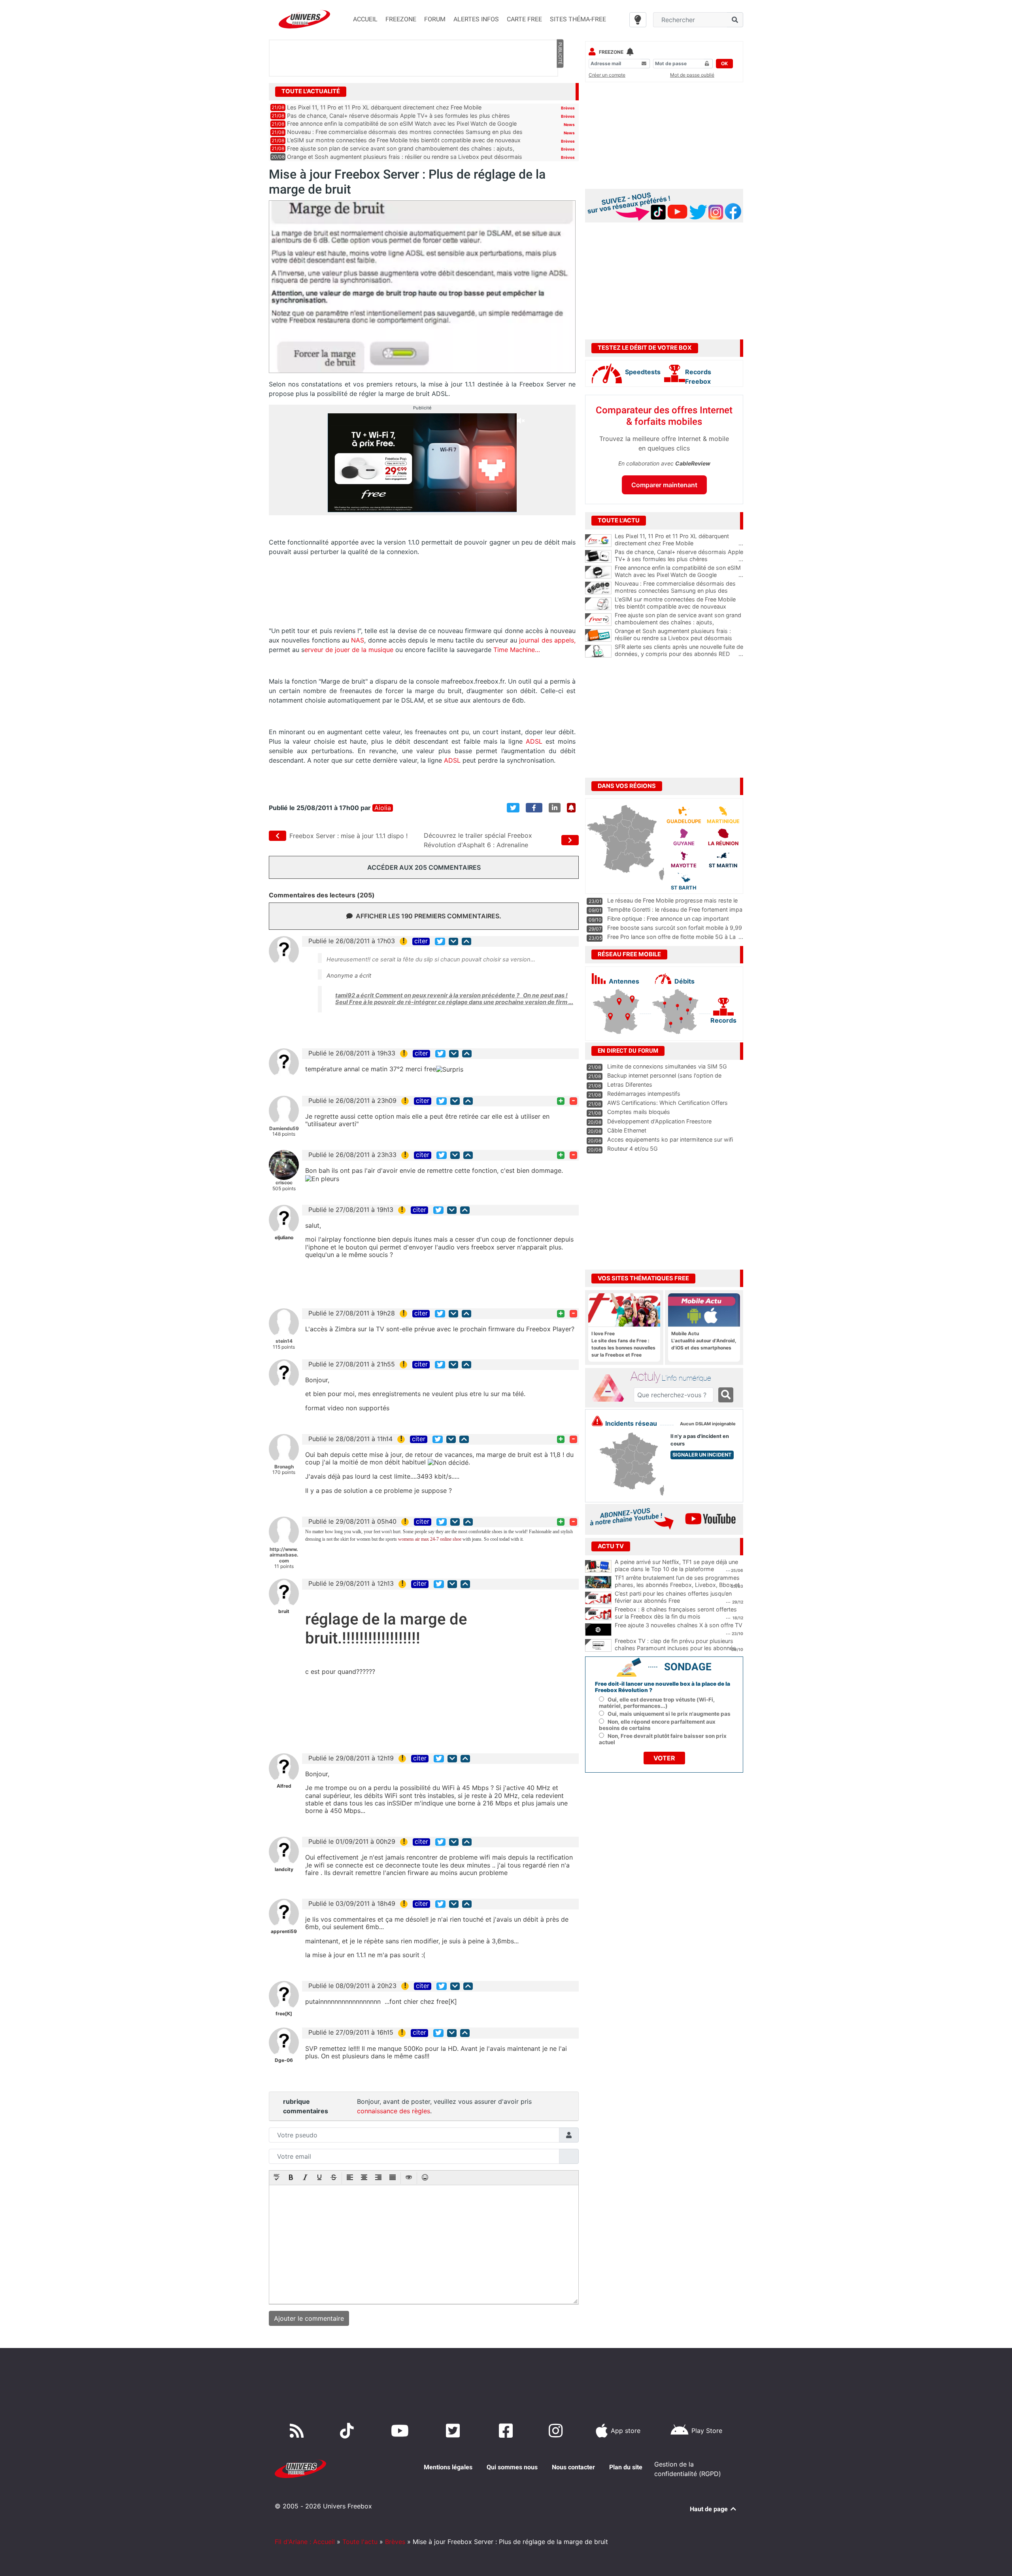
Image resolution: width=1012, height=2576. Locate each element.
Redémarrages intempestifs (644, 1094)
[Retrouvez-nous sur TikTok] (348, 2431)
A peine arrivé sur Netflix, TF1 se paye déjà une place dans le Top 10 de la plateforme (676, 1566)
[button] (277, 2178)
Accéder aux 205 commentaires (424, 867)
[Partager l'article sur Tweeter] (513, 808)
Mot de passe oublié (692, 75)
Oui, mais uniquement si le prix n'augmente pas (669, 1714)
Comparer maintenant (664, 485)
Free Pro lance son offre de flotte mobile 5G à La (671, 937)
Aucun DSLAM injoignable (708, 1424)
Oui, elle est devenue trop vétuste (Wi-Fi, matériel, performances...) (657, 1703)
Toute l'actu (360, 2542)
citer (421, 941)
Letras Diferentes (630, 1084)
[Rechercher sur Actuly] (726, 1395)
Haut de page (710, 2509)
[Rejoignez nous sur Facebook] (507, 2431)
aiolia (383, 808)
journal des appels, (547, 640)
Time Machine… (517, 650)
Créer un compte (607, 75)
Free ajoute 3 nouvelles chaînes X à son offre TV (679, 1625)
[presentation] (277, 2178)
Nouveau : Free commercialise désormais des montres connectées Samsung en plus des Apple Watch (679, 591)
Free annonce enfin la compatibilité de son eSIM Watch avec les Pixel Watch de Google (402, 123)
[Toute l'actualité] (560, 91)
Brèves (568, 108)
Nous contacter (573, 2467)
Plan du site (626, 2467)
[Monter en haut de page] (466, 941)
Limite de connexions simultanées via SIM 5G (667, 1066)
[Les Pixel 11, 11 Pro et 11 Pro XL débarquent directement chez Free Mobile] (598, 541)
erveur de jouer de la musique (349, 650)
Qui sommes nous (512, 2467)
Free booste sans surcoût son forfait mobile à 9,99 (675, 928)
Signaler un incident (702, 1455)
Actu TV (611, 1546)
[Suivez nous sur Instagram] (557, 2431)
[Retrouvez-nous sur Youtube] (401, 2431)
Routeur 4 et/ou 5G (632, 1149)
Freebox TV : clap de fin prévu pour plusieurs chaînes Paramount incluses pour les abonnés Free (675, 1648)
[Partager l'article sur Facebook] (534, 808)
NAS (358, 640)
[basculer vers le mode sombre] (638, 20)
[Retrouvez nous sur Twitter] (454, 2431)
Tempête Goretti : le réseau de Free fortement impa (675, 909)
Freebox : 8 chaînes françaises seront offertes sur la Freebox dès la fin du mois (676, 1613)
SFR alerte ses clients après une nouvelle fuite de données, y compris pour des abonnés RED (679, 650)
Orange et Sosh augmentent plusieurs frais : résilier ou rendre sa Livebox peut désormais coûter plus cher (679, 638)
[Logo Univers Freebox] (304, 19)
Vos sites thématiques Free (643, 1278)
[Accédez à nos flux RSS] (298, 2431)
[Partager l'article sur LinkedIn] (555, 808)
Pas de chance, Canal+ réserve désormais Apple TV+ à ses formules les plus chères (398, 116)
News (569, 124)
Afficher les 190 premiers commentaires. (429, 916)
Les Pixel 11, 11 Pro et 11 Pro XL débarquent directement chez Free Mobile (384, 107)
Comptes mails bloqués (639, 1112)
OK (724, 63)
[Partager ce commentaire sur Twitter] (440, 941)
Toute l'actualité (311, 91)
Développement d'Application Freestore (659, 1121)
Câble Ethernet (627, 1130)
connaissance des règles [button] (394, 2111)
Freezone (611, 52)
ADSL (534, 741)
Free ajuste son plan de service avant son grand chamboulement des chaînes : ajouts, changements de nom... (679, 622)
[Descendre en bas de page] (453, 941)
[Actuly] (611, 1388)
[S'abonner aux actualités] (571, 808)
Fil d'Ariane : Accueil (305, 2542)
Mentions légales (448, 2467)
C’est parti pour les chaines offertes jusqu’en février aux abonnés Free (673, 1597)
